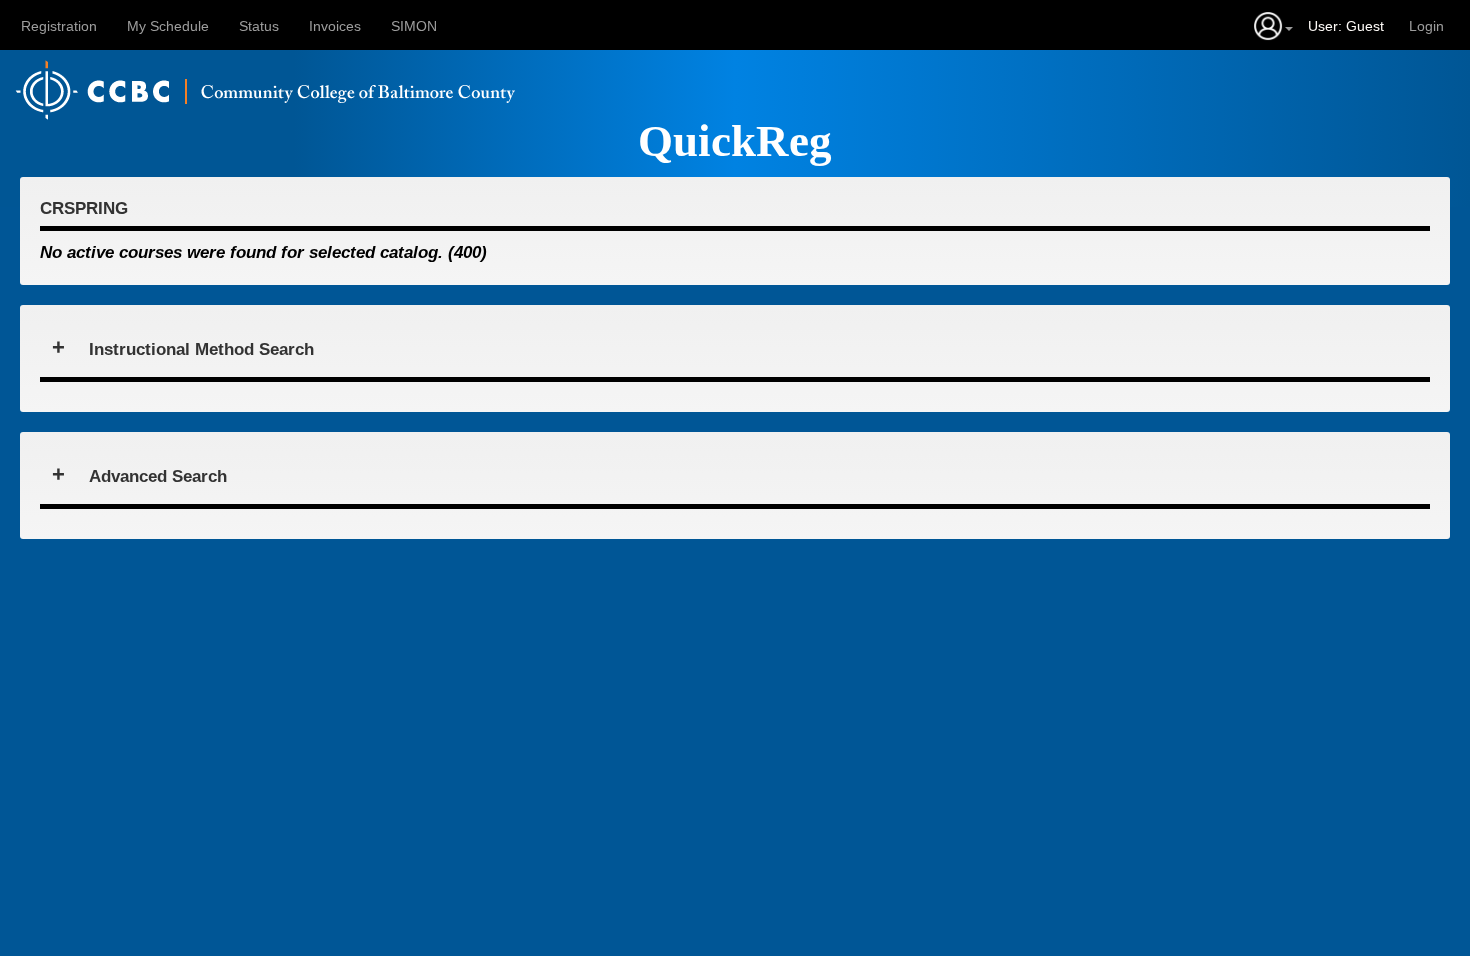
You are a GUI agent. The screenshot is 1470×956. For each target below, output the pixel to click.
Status (259, 26)
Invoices (335, 26)
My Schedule (168, 26)
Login (1426, 26)
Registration (59, 26)
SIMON (414, 26)
